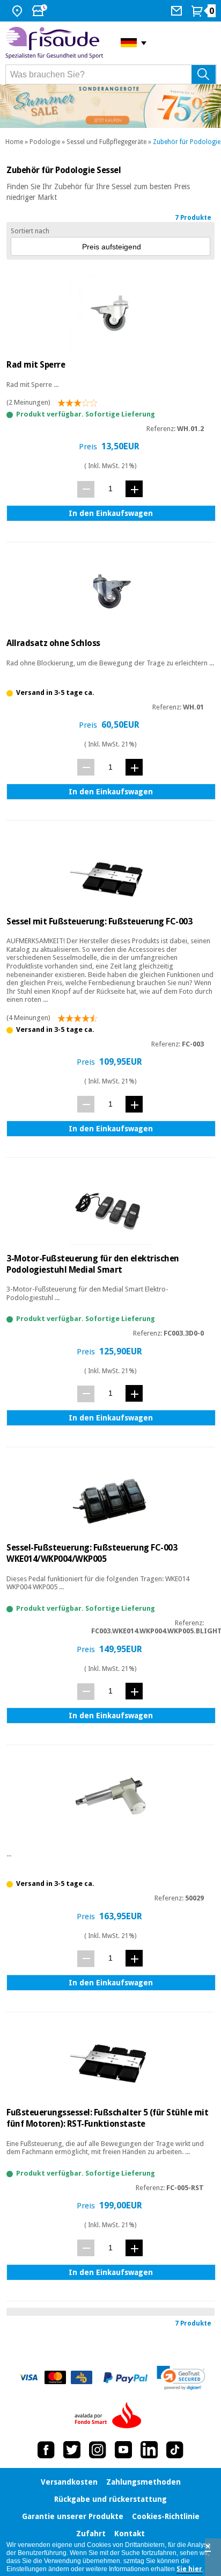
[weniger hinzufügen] (86, 489)
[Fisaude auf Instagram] (98, 2450)
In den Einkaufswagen (111, 513)
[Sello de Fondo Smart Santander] (110, 2416)
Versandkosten (69, 2482)
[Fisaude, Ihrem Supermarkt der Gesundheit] (55, 43)
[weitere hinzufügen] (134, 489)
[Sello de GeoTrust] (181, 2378)
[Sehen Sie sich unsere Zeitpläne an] (41, 11)
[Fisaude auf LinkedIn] (149, 2450)
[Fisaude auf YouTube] (123, 2450)
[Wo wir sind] (19, 11)
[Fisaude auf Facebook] (46, 2450)
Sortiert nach (30, 231)
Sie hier (189, 2569)
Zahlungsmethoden (143, 2482)
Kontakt (130, 2534)
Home (14, 142)
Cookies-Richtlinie (166, 2516)
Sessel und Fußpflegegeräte (106, 142)
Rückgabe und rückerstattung (110, 2499)
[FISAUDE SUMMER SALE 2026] (110, 106)
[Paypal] (126, 2378)
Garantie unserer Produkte (73, 2516)
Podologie (45, 142)
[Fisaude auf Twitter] (72, 2450)
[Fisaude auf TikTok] (175, 2450)
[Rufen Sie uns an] (178, 11)
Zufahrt (91, 2534)
